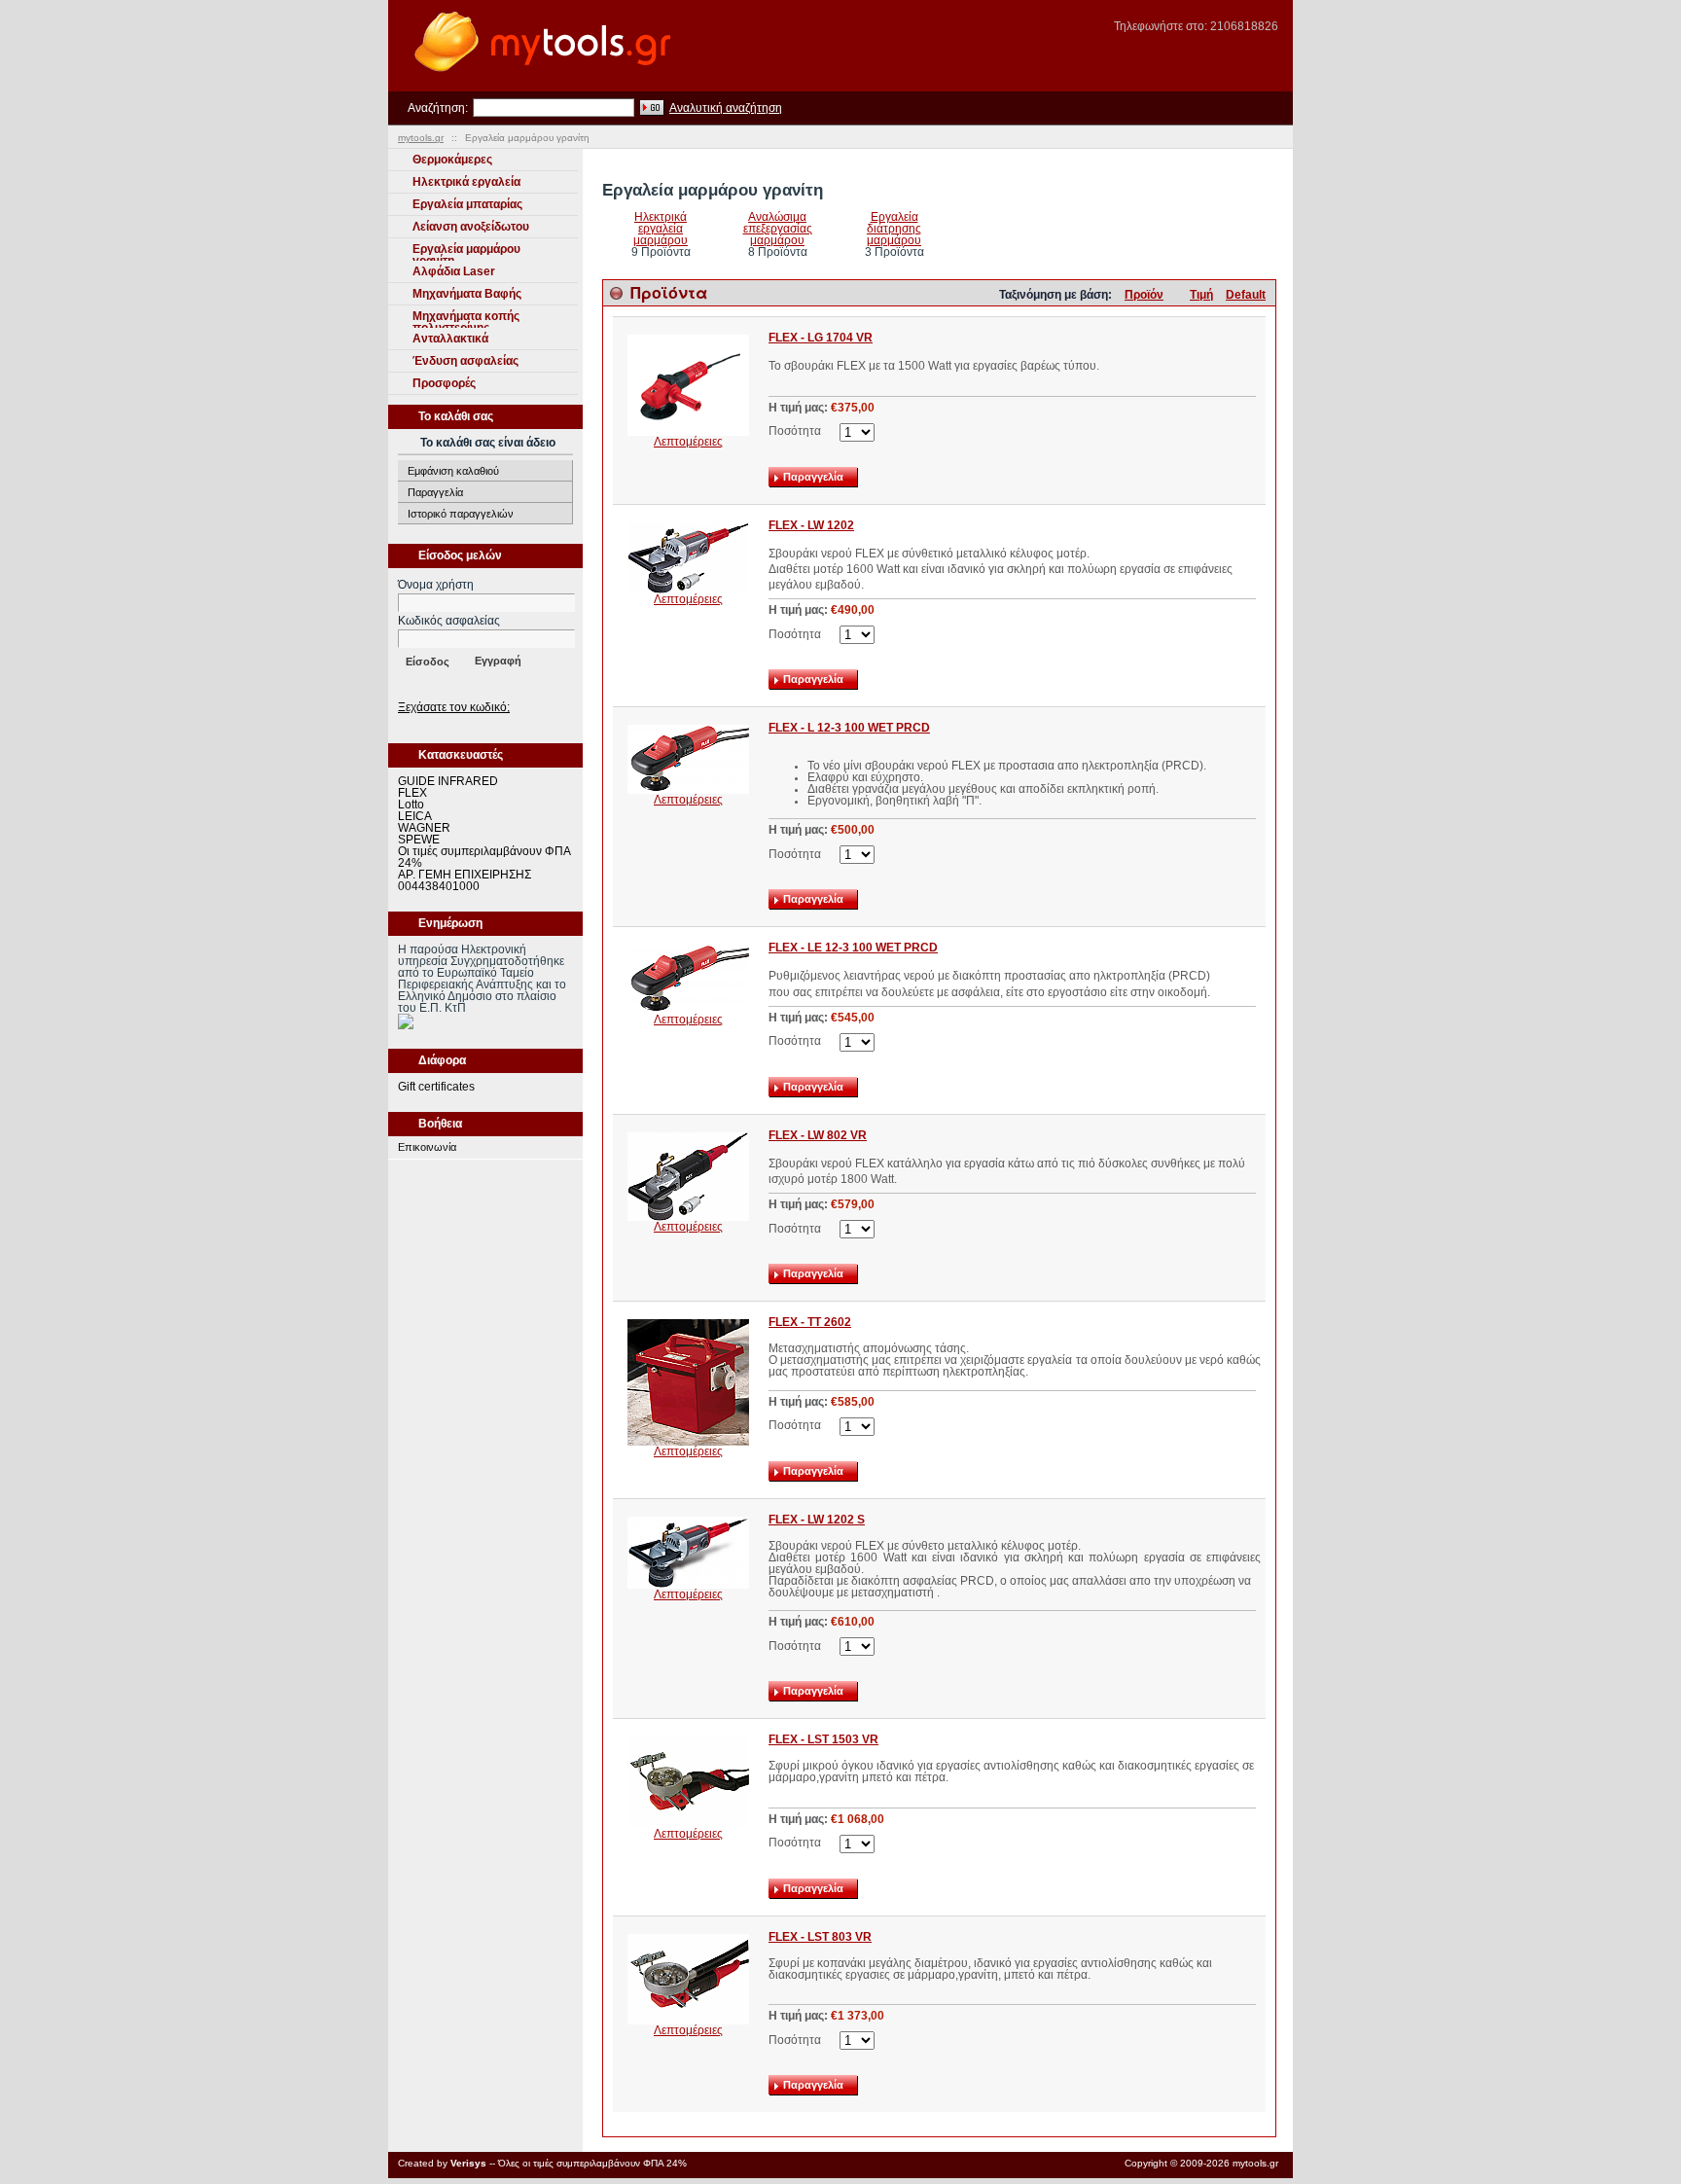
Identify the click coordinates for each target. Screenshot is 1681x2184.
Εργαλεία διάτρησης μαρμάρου (894, 229)
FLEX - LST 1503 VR (823, 1739)
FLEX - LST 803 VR (820, 1937)
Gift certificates (436, 1087)
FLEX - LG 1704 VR (821, 338)
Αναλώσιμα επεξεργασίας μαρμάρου (778, 229)
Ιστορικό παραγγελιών (461, 514)
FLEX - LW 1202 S (817, 1520)
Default (1246, 295)
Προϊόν (1144, 295)
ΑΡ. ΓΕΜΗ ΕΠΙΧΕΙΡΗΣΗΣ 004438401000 (465, 880)
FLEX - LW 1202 (811, 525)
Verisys (468, 2163)
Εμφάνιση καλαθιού (453, 471)
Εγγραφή (498, 661)
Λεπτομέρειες (688, 442)
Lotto (411, 805)
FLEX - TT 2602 (810, 1322)
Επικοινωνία (427, 1147)
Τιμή (1201, 295)
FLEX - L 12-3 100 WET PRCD (849, 728)
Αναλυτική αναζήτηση (726, 108)
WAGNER (424, 828)
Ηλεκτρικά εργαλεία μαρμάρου (661, 229)
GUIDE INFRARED (448, 781)
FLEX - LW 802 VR (818, 1135)
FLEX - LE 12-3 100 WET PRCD (853, 948)
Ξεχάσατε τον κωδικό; (454, 707)
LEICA (415, 816)
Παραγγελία (435, 492)
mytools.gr (421, 138)
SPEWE (419, 840)
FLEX (412, 793)
